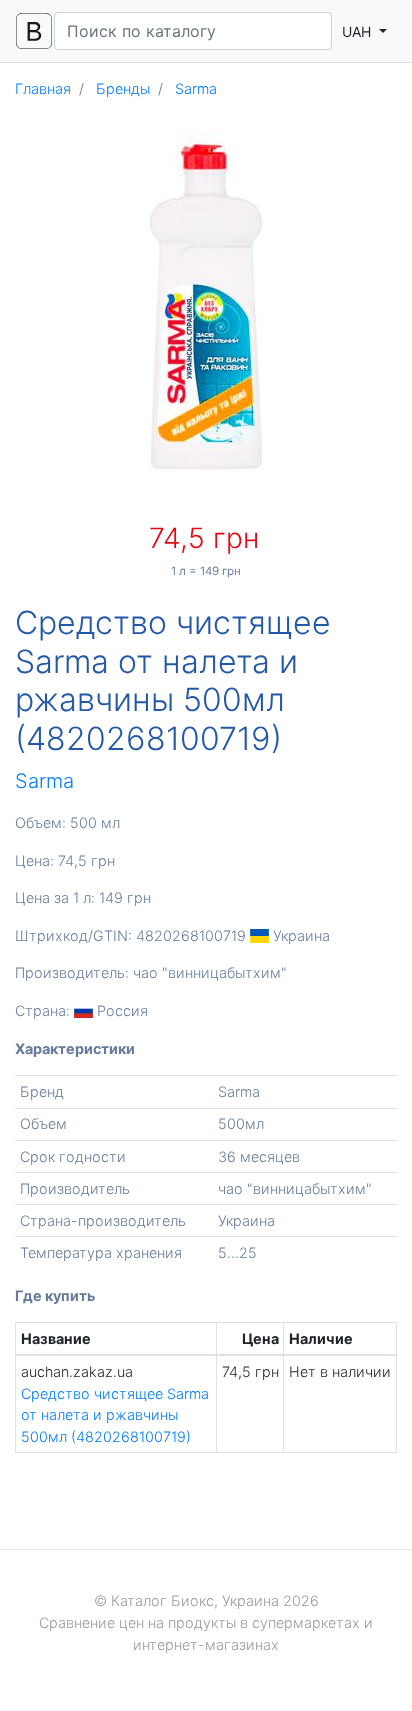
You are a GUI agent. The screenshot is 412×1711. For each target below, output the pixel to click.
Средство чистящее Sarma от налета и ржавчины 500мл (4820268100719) (115, 1415)
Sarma (44, 781)
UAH (358, 31)
